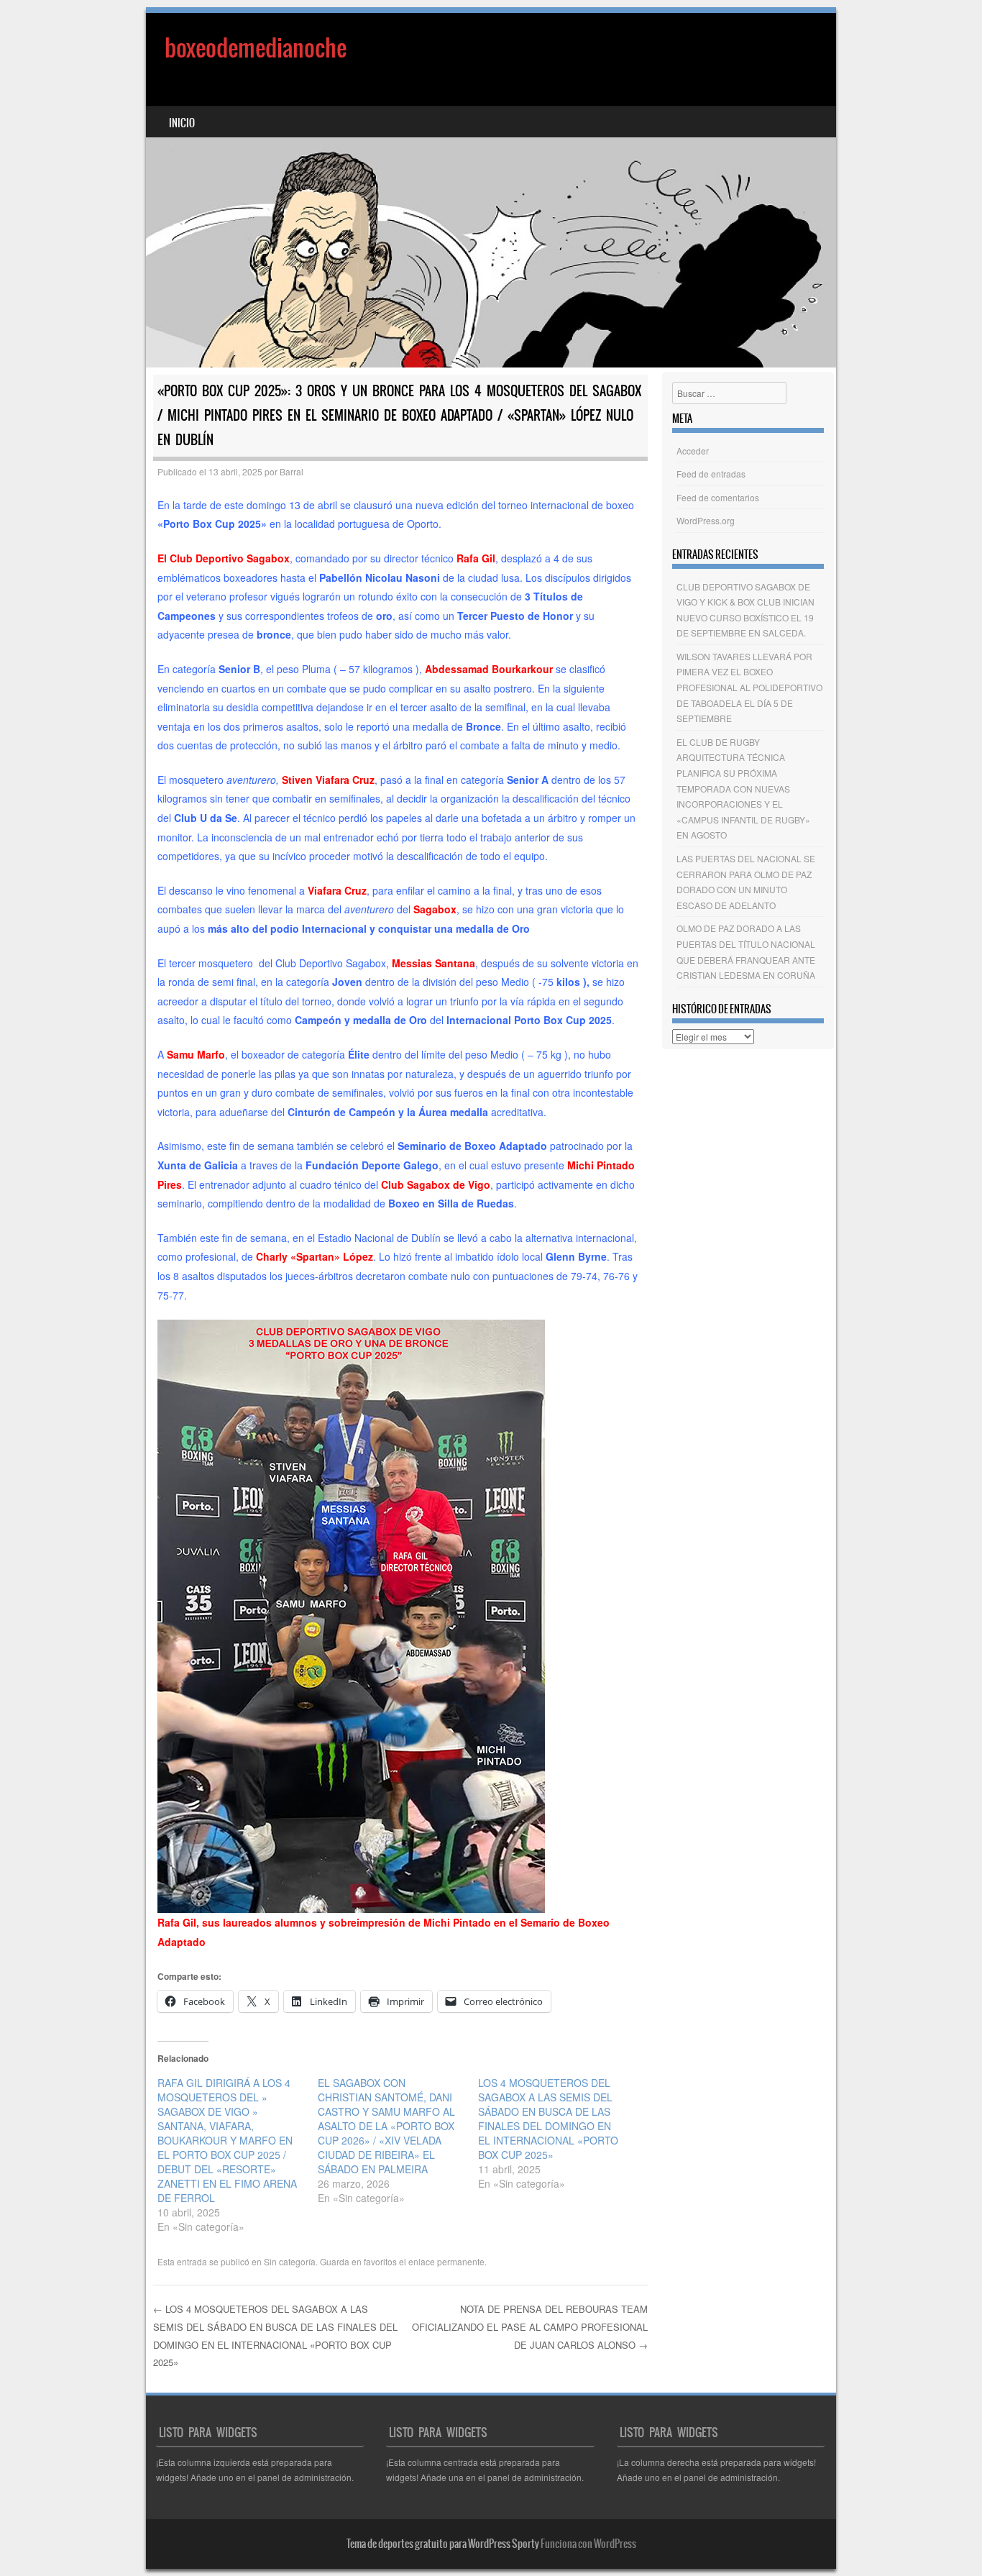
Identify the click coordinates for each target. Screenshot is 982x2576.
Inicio (182, 123)
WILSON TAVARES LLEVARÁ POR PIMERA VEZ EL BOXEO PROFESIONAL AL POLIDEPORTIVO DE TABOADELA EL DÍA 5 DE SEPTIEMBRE (749, 687)
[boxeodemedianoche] (491, 190)
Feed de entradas (711, 474)
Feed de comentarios (718, 497)
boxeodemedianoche (256, 48)
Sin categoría (290, 2261)
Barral (292, 471)
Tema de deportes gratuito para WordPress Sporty (443, 2544)
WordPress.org (706, 520)
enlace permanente (446, 2261)
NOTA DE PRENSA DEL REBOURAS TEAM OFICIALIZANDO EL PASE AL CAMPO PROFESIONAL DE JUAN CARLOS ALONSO (530, 2326)
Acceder (693, 451)
